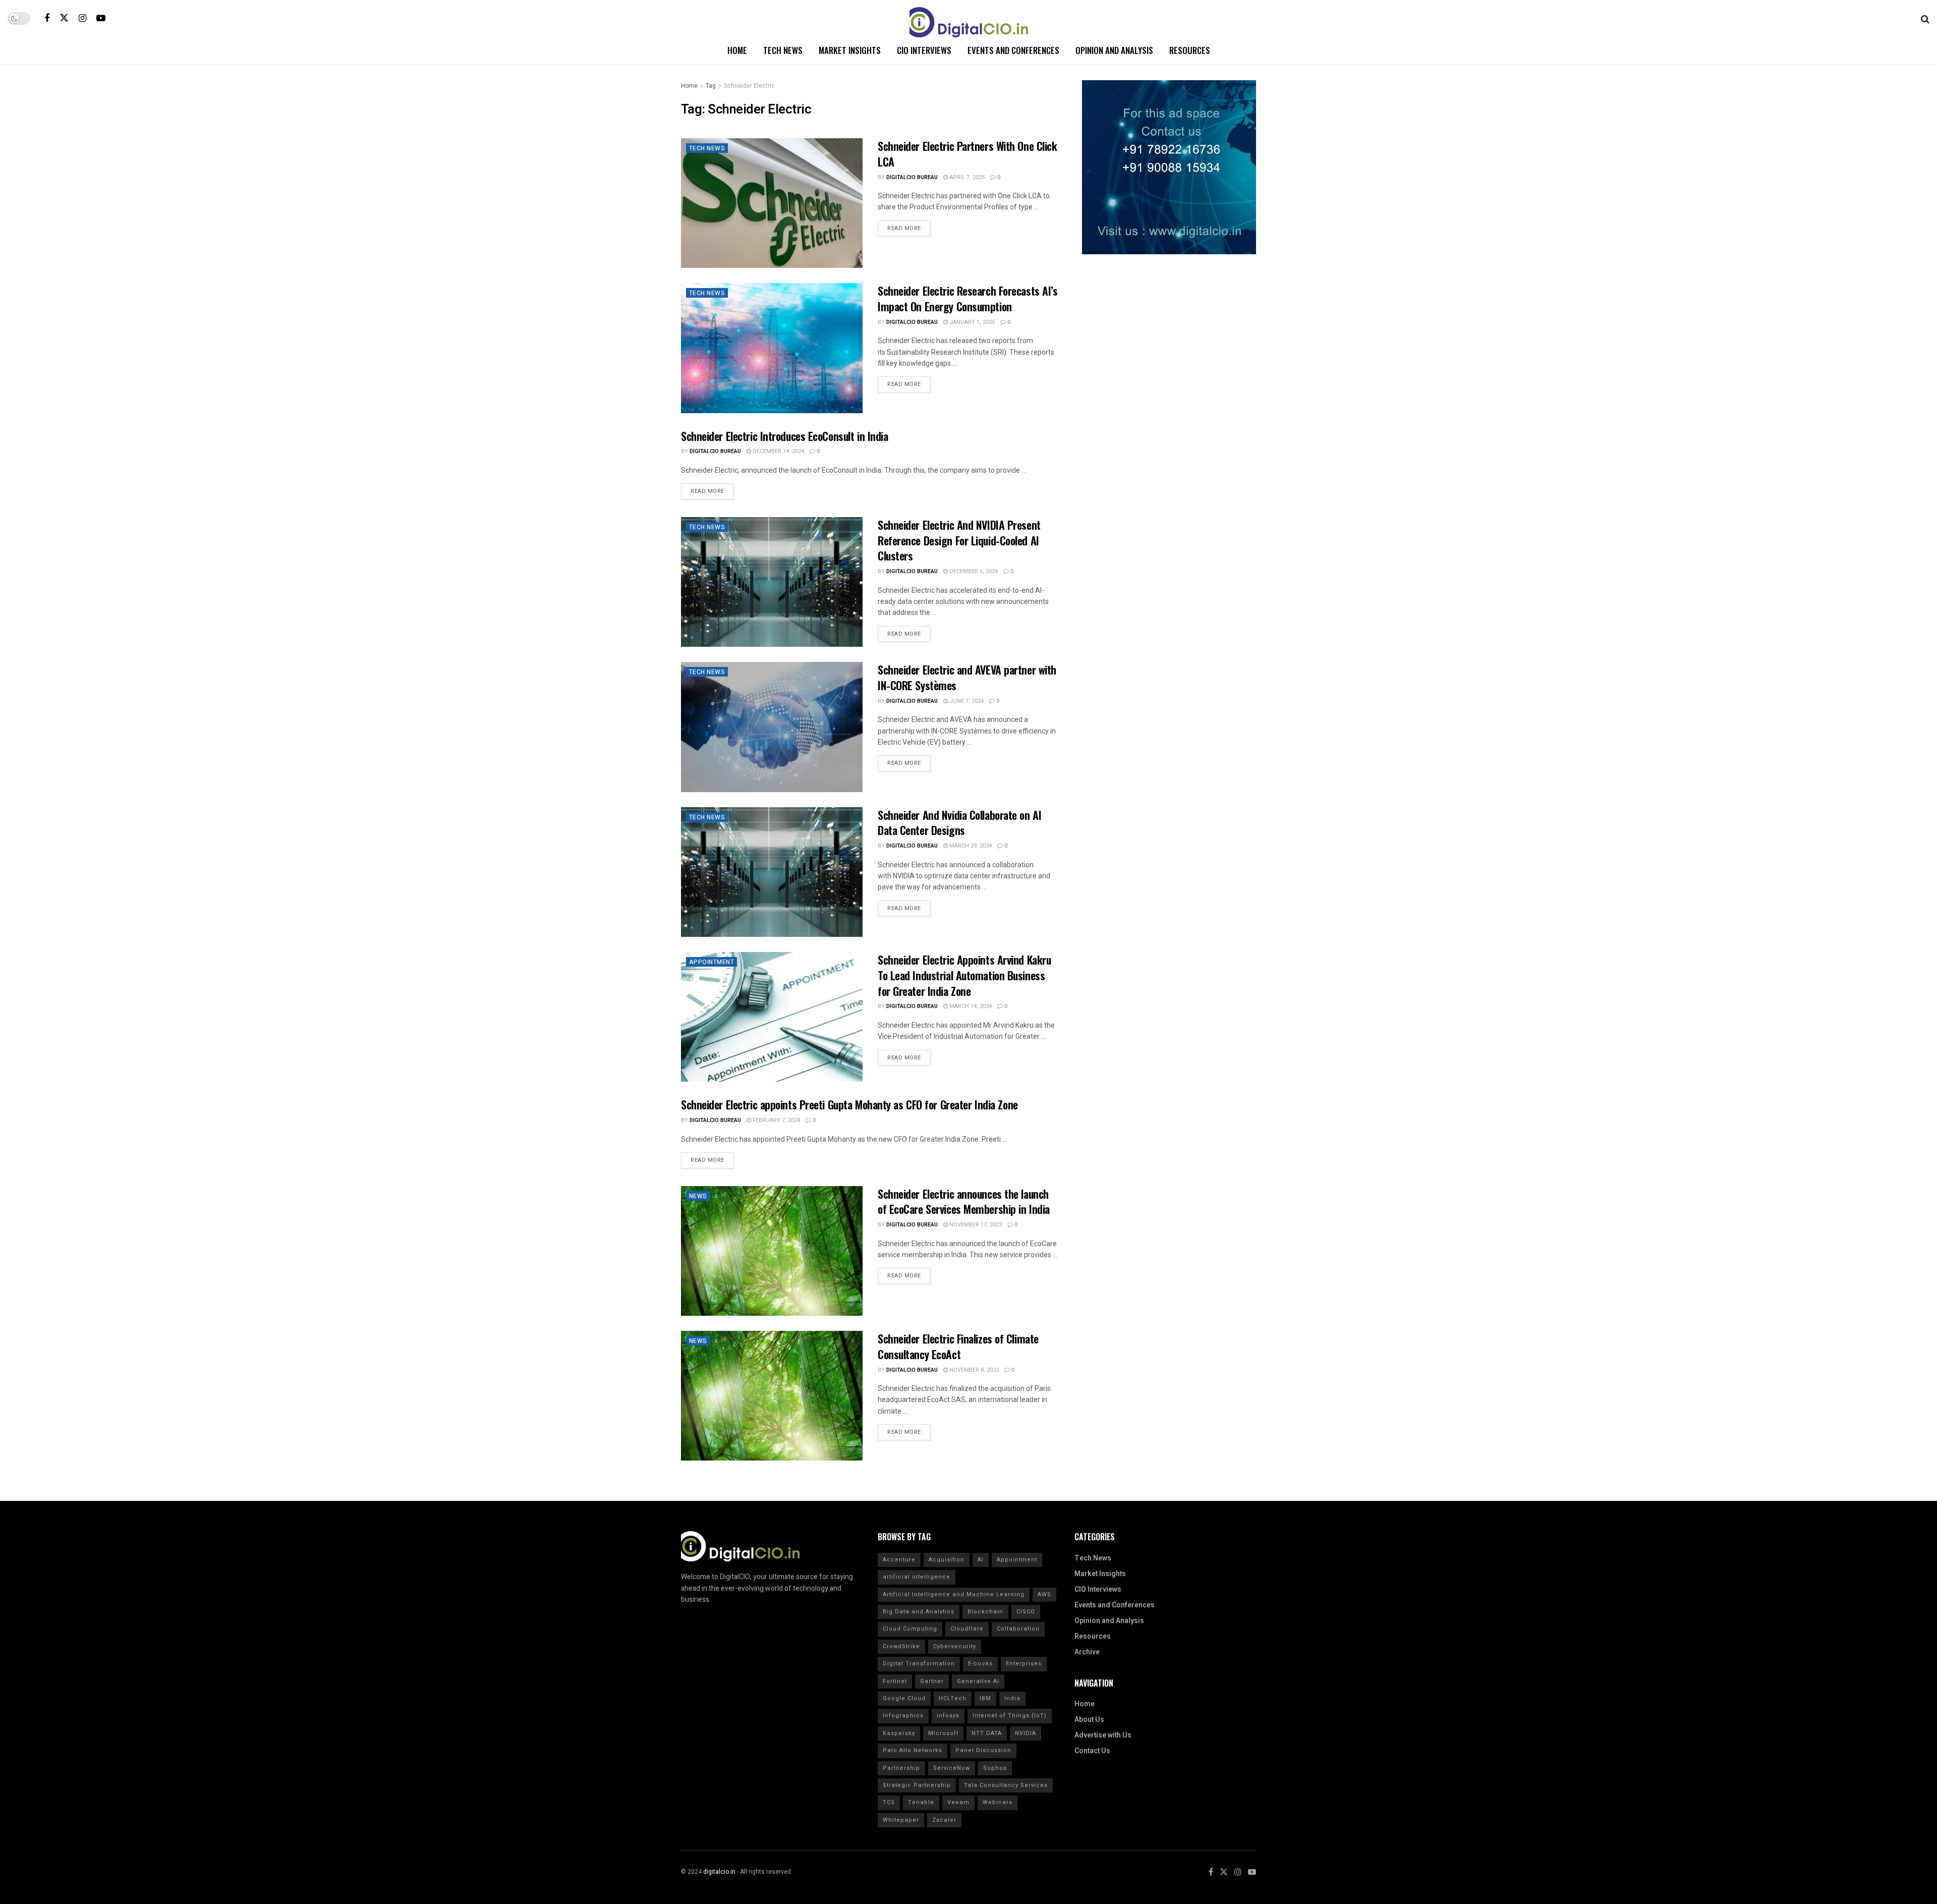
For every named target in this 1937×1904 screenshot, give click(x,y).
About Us (1089, 1720)
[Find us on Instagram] (82, 18)
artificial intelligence (917, 1577)
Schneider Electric (749, 86)
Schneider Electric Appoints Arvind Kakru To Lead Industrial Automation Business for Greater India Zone (964, 975)
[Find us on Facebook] (47, 18)
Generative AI (978, 1681)
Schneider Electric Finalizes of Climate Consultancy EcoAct (958, 1346)
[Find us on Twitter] (64, 18)
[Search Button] (1925, 18)
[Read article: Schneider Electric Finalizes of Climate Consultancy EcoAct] (772, 1396)
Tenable (921, 1802)
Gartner (932, 1681)
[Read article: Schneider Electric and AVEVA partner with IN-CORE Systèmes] (772, 727)
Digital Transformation (919, 1664)
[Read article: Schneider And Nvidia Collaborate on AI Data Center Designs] (772, 872)
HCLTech (953, 1698)
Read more (909, 227)
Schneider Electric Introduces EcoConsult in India (784, 436)
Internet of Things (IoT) (1010, 1716)
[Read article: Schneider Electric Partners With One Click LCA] (772, 203)
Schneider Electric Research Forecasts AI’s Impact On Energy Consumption (968, 298)
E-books (980, 1664)
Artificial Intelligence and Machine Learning (954, 1594)
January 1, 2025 (971, 322)
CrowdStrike (901, 1646)
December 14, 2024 (778, 451)
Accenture (899, 1560)
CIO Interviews (924, 50)
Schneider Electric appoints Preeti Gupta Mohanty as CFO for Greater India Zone (849, 1104)
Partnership (901, 1768)
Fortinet (895, 1681)
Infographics (903, 1716)
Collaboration (1018, 1629)
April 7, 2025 (966, 177)
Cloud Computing (910, 1629)
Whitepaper (901, 1820)
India (1012, 1698)
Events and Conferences (1013, 50)
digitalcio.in (719, 1872)
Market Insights (850, 50)
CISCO (1026, 1612)
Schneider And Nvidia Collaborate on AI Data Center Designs (959, 823)
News (698, 1196)
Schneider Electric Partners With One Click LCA (967, 154)
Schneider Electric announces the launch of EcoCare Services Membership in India (964, 1201)
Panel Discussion (983, 1750)
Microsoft (943, 1733)
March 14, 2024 (970, 1006)
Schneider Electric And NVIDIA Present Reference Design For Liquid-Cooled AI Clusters (959, 540)
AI (981, 1560)
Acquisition (947, 1560)
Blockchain (985, 1612)
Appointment (711, 962)
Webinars (998, 1802)
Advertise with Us (1103, 1735)
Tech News (783, 50)
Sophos (995, 1768)
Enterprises (1024, 1664)
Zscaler (944, 1820)
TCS (889, 1802)
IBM (985, 1698)
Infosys (948, 1716)
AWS (1044, 1594)
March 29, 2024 (970, 846)
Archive (1087, 1652)
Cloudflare (967, 1629)
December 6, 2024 (973, 571)
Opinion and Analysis (1114, 50)
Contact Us (1092, 1751)
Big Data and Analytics (919, 1612)
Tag (711, 86)
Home (737, 50)
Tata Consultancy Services (1006, 1785)
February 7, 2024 (776, 1120)
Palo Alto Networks (913, 1750)
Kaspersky (899, 1733)
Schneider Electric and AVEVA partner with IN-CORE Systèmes (967, 677)
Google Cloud (904, 1698)
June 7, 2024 (966, 701)
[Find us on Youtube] (101, 18)
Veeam (958, 1802)
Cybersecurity (955, 1646)
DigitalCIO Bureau (912, 177)
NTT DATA (987, 1733)
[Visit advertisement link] (1169, 167)
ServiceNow (952, 1768)
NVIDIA (1026, 1733)
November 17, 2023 (975, 1225)
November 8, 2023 (973, 1370)
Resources (1190, 50)
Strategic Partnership (917, 1785)
